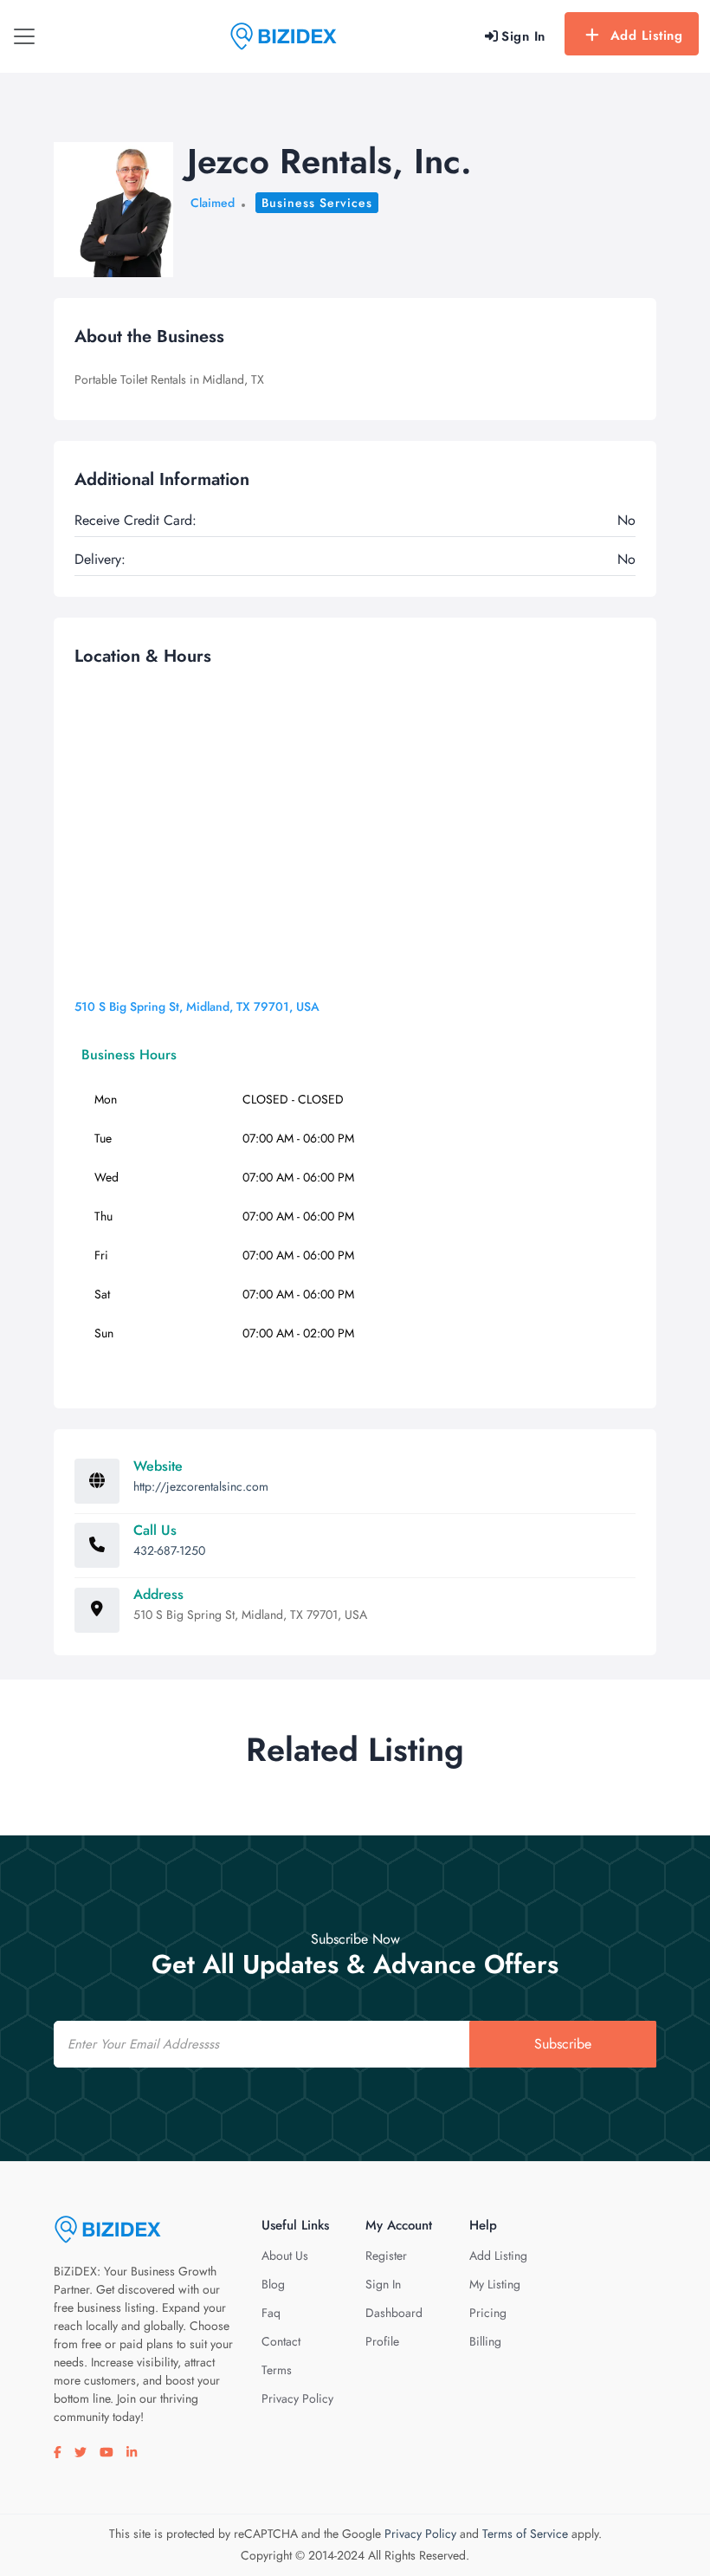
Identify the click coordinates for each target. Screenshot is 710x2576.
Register (386, 2256)
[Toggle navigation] (24, 36)
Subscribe (563, 2044)
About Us (285, 2256)
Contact (281, 2341)
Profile (382, 2341)
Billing (485, 2341)
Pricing (488, 2313)
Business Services (317, 203)
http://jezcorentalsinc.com (201, 1486)
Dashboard (394, 2313)
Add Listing (647, 36)
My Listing (495, 2284)
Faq (271, 2313)
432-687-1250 (169, 1550)
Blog (273, 2284)
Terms (277, 2370)
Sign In (383, 2284)
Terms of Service (525, 2534)
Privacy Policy (297, 2398)
